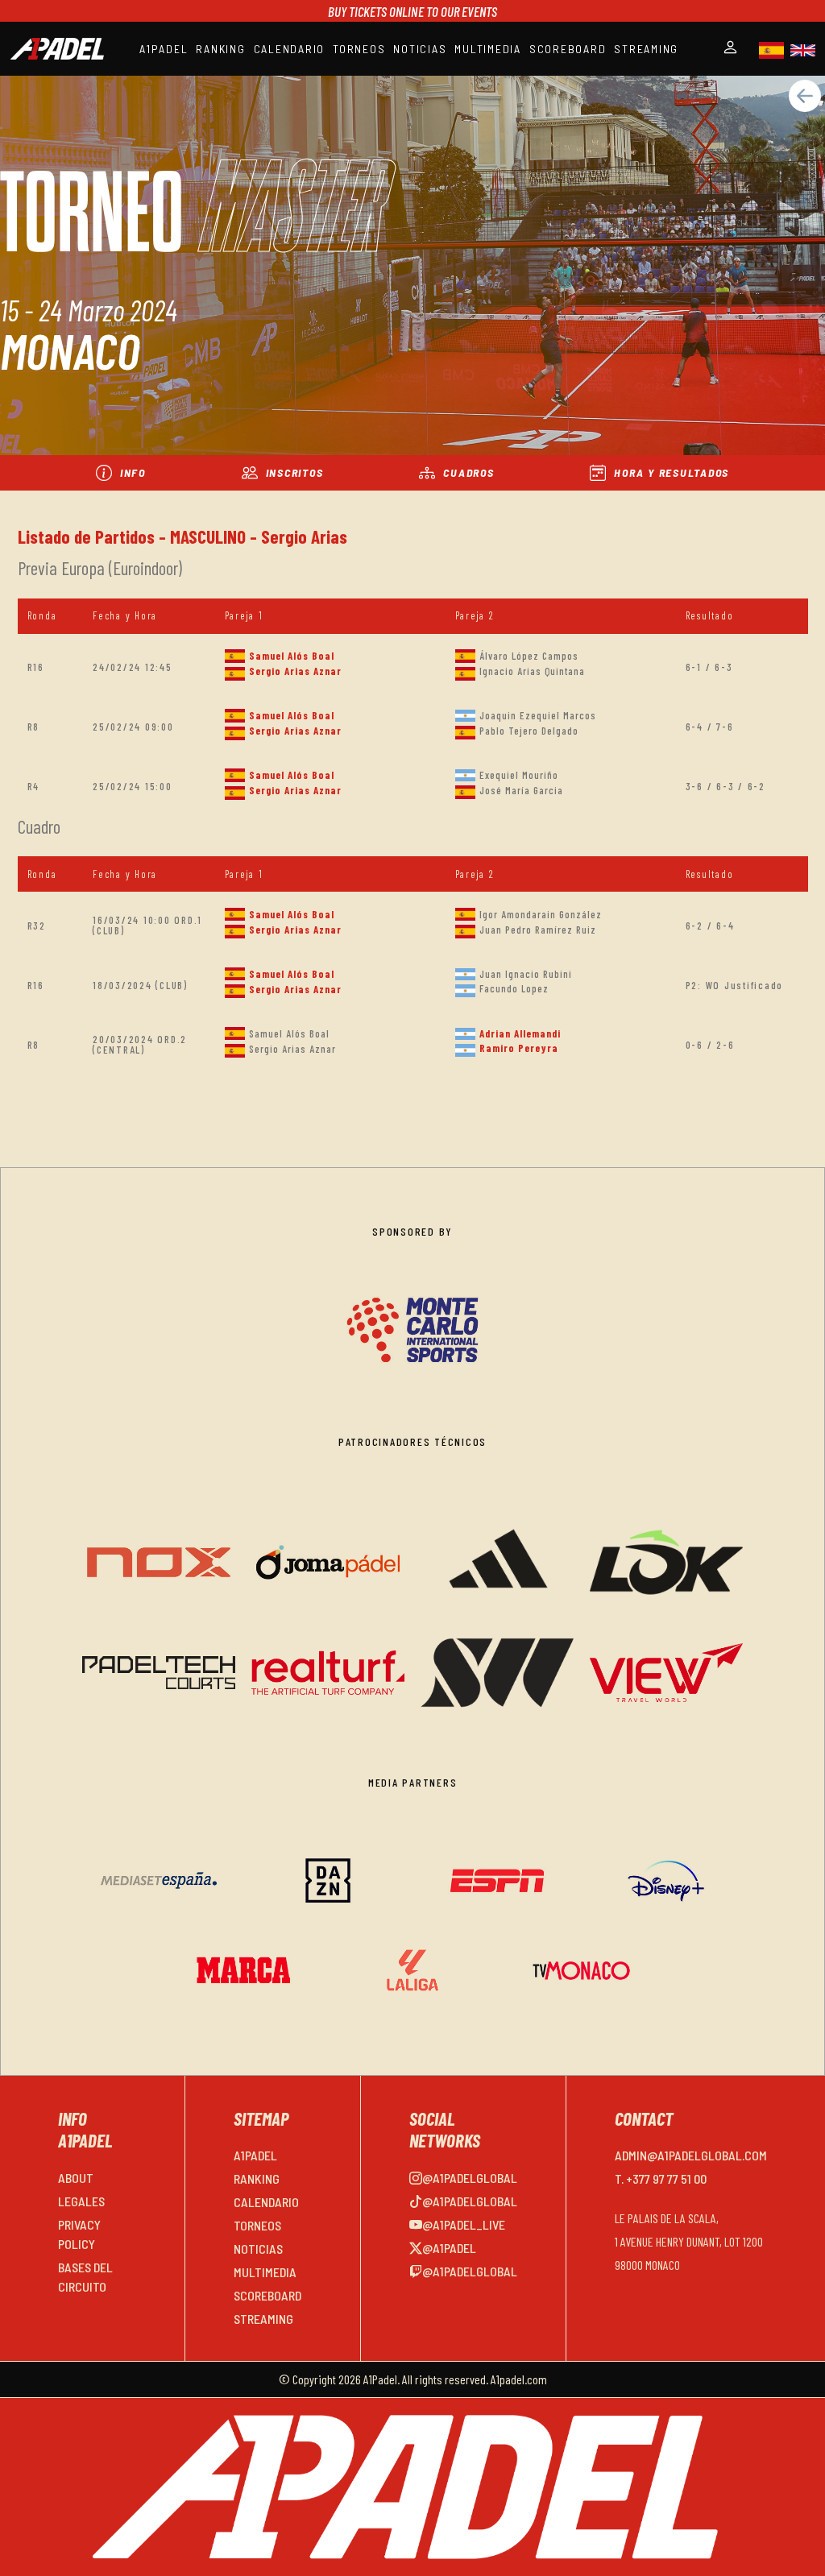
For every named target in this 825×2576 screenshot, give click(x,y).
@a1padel (449, 2248)
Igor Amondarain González (541, 914)
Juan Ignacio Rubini (526, 974)
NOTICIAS (420, 49)
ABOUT (76, 2178)
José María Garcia (521, 790)
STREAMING (646, 49)
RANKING (220, 49)
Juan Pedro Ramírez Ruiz (538, 930)
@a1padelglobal (470, 2178)
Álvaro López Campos (529, 656)
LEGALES (81, 2201)
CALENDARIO (290, 49)
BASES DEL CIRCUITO (85, 2277)
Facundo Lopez (514, 988)
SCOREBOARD (568, 49)
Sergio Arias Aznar (295, 671)
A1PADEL (164, 49)
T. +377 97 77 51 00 (661, 2178)
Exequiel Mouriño (519, 775)
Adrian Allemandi (520, 1033)
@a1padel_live (464, 2224)
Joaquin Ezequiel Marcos (538, 715)
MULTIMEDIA (488, 49)
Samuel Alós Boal (292, 656)
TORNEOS (359, 49)
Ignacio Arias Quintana (532, 671)
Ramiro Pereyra (519, 1048)
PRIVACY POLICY (79, 2234)
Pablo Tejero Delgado (529, 731)
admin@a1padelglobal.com (691, 2155)
